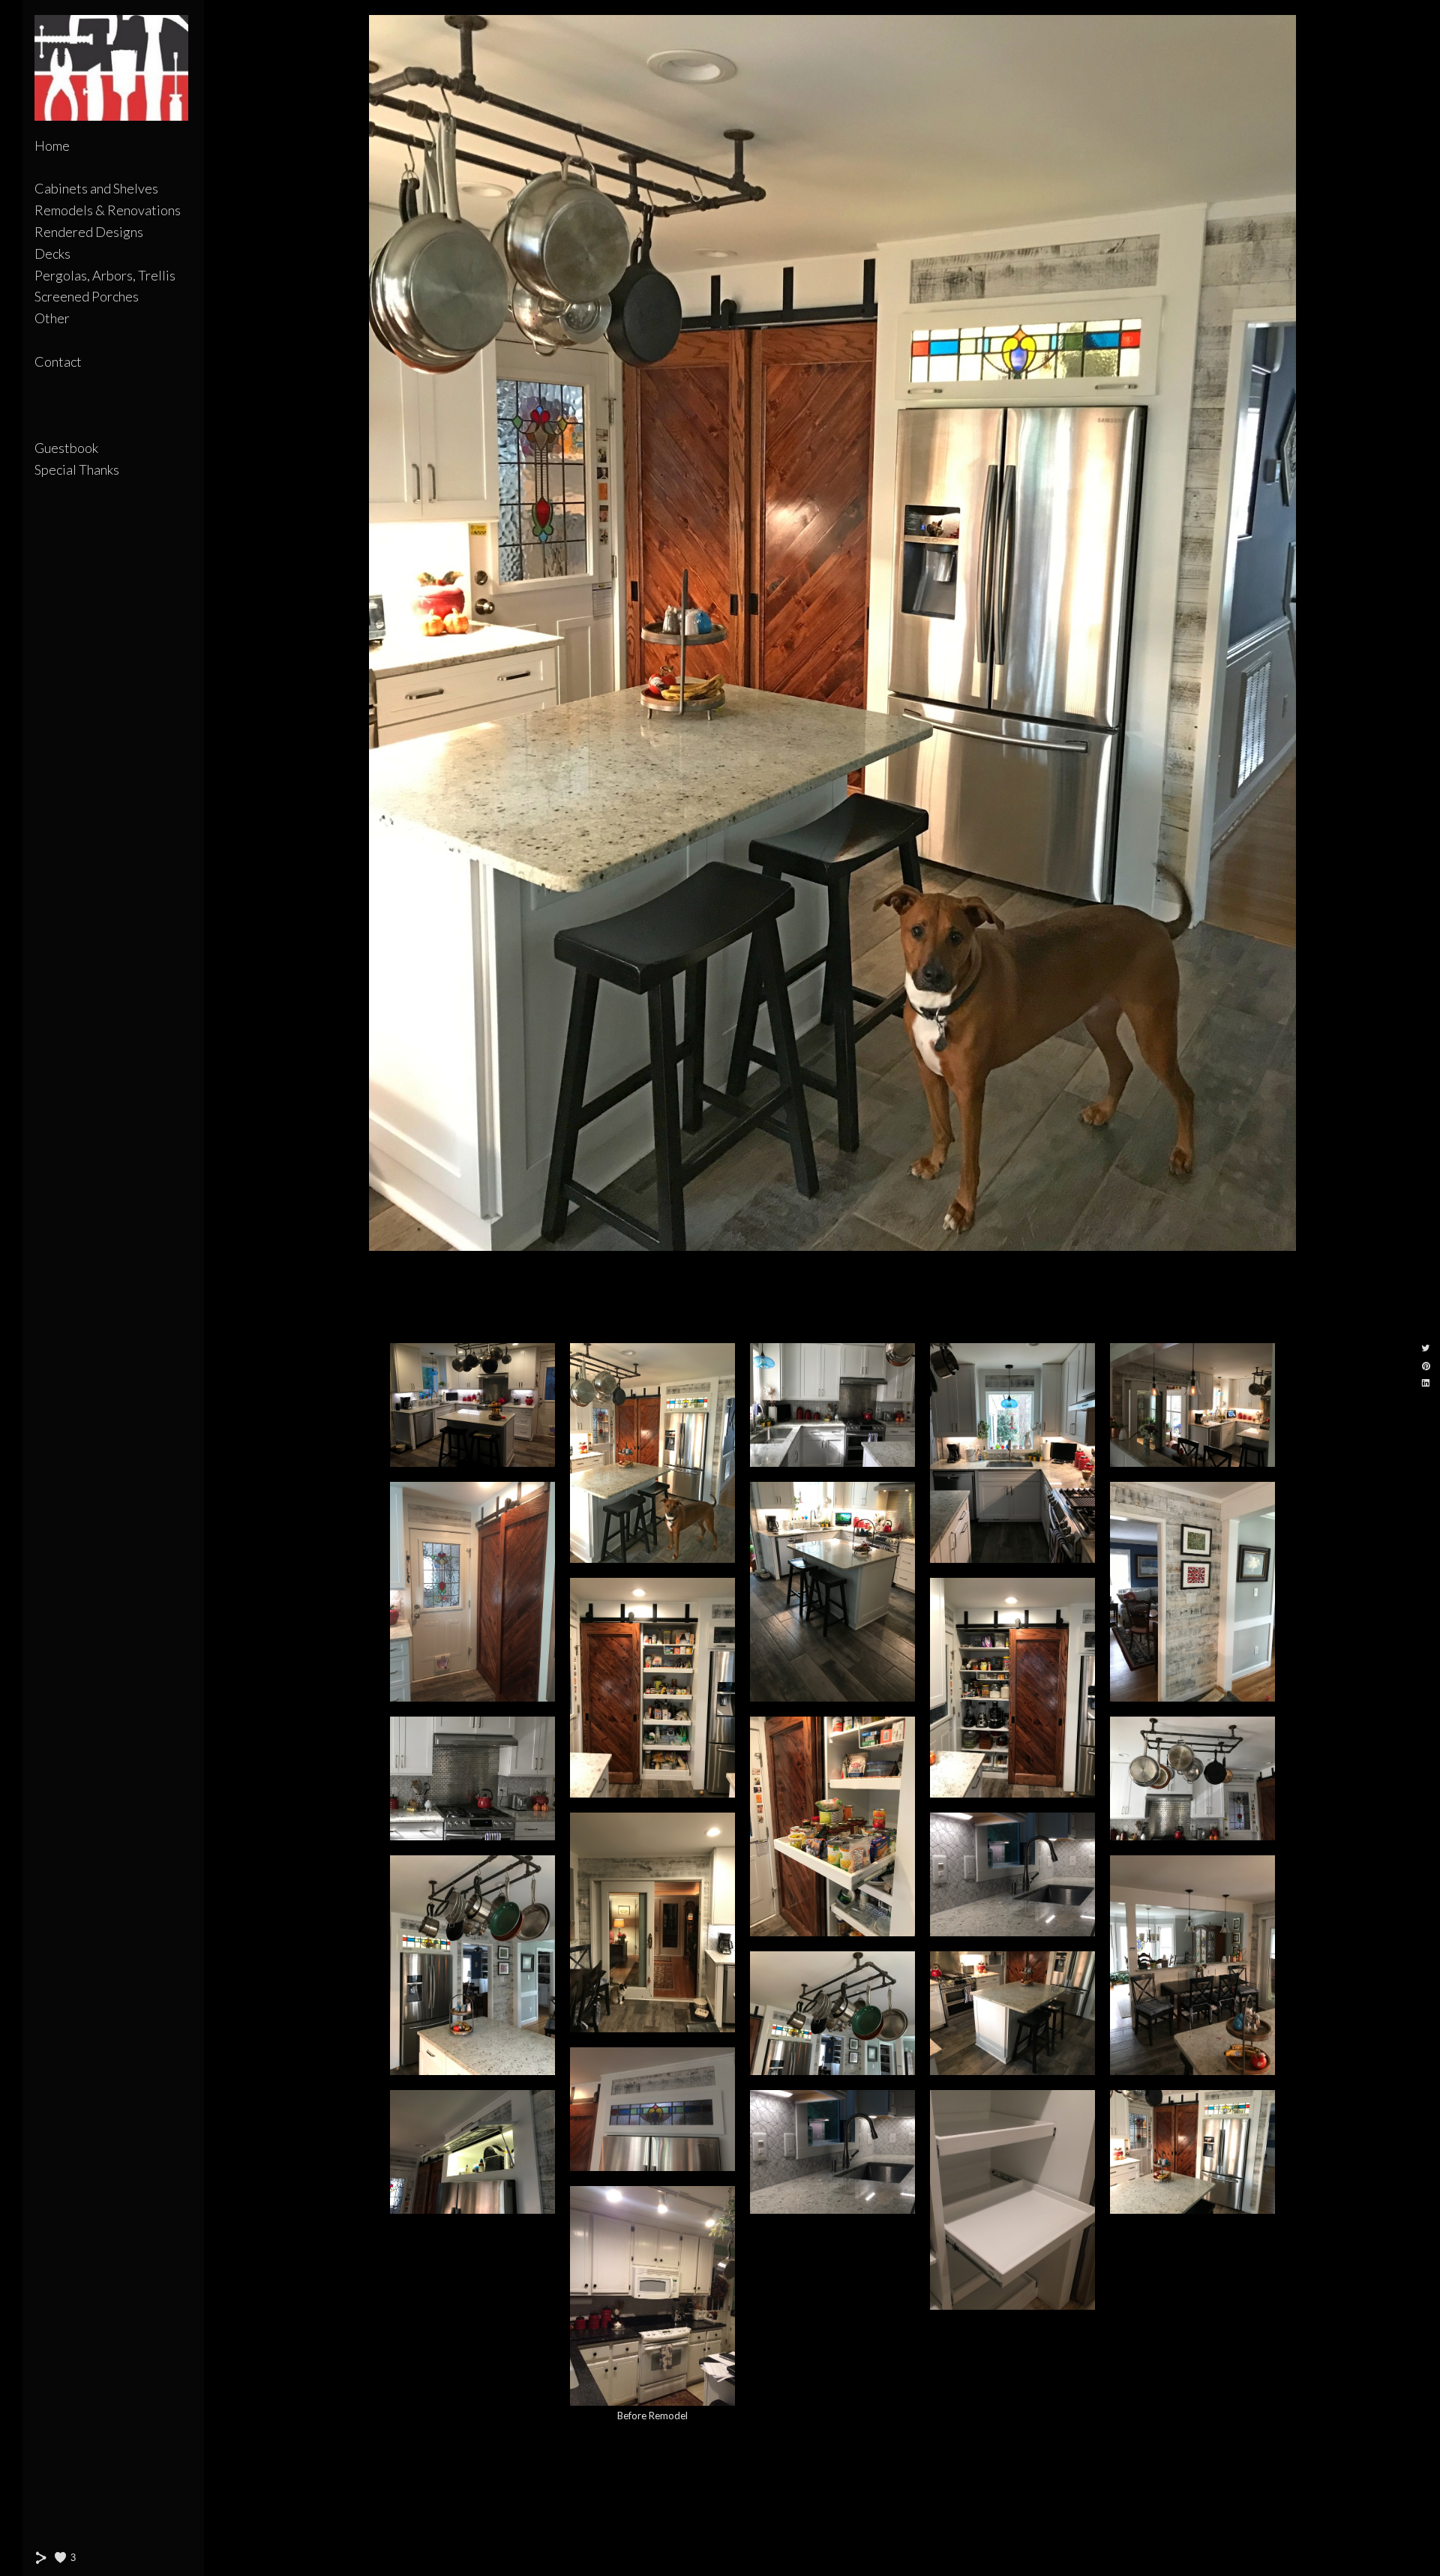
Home (52, 145)
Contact (58, 361)
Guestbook (66, 448)
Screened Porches (87, 296)
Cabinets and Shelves (96, 188)
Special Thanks (77, 469)
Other (52, 318)
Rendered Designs (89, 232)
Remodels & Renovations (108, 210)
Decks (52, 253)
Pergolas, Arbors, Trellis (105, 275)
